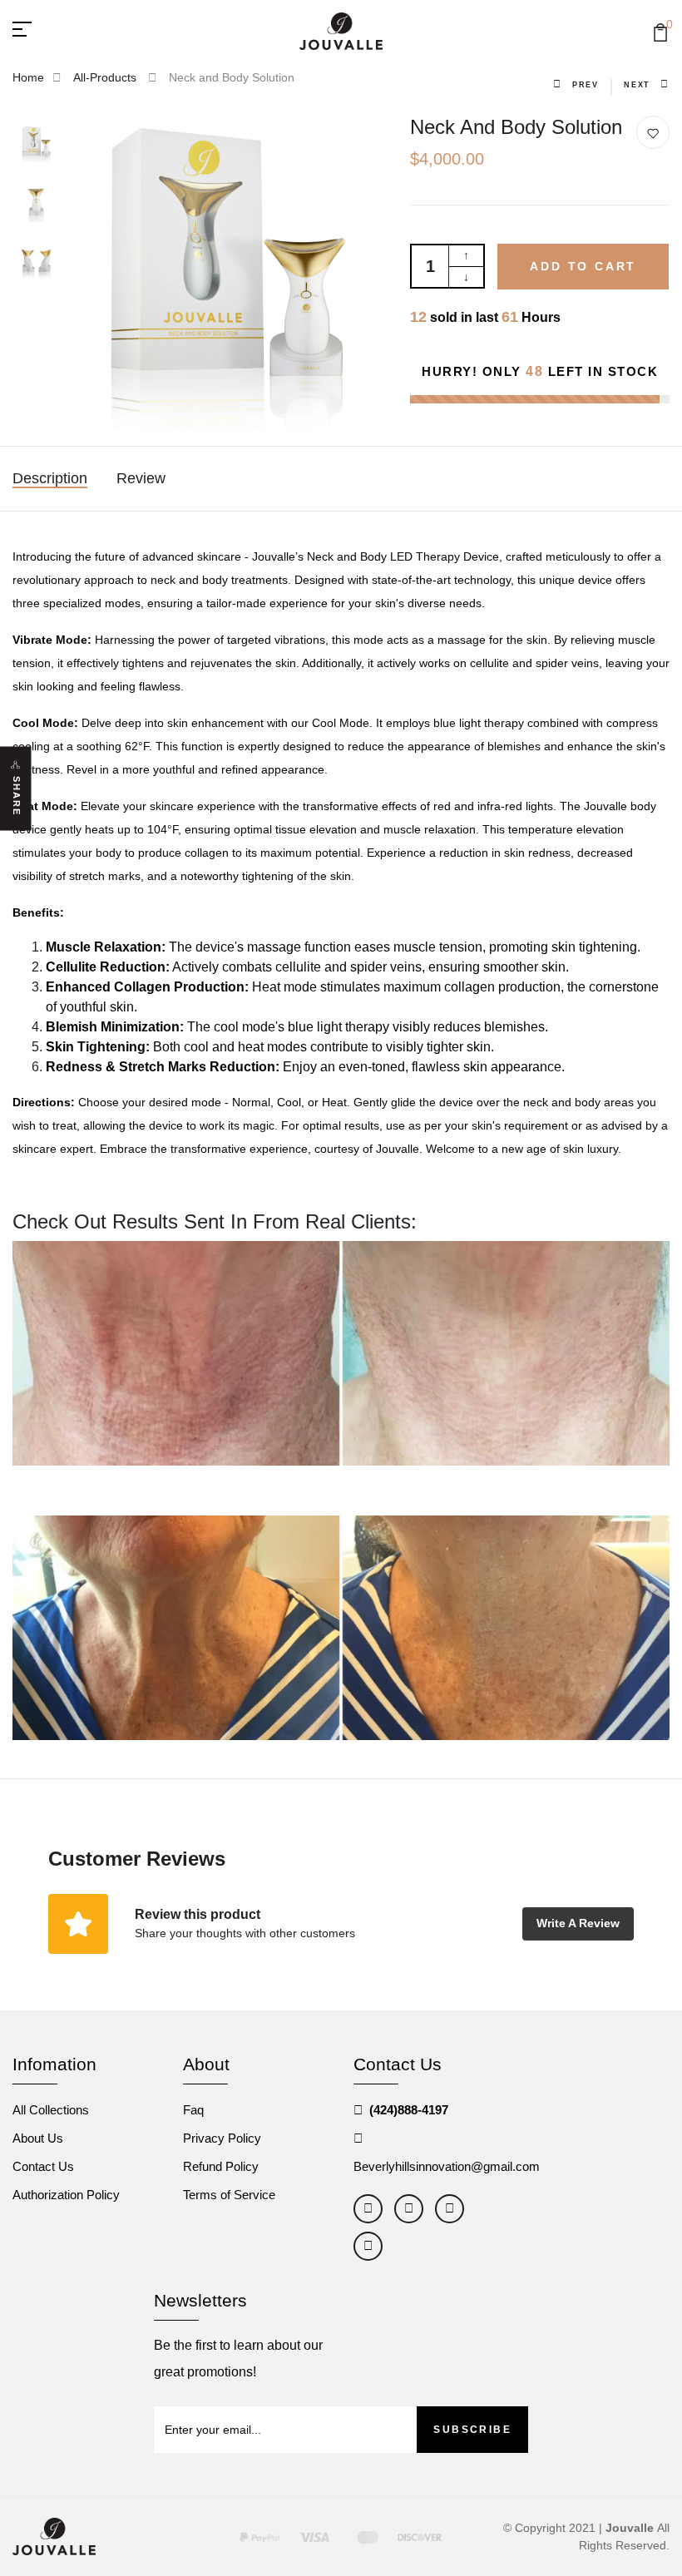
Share (17, 796)
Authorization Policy (66, 2195)
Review (141, 478)
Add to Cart (583, 266)
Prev (586, 85)
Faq (193, 2110)
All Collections (51, 2110)
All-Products (106, 77)
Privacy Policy (222, 2138)
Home (28, 77)
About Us (38, 2138)
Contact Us (43, 2166)
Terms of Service (229, 2195)
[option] (37, 145)
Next (637, 85)
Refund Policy (221, 2166)
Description (50, 478)
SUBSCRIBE (472, 2430)
